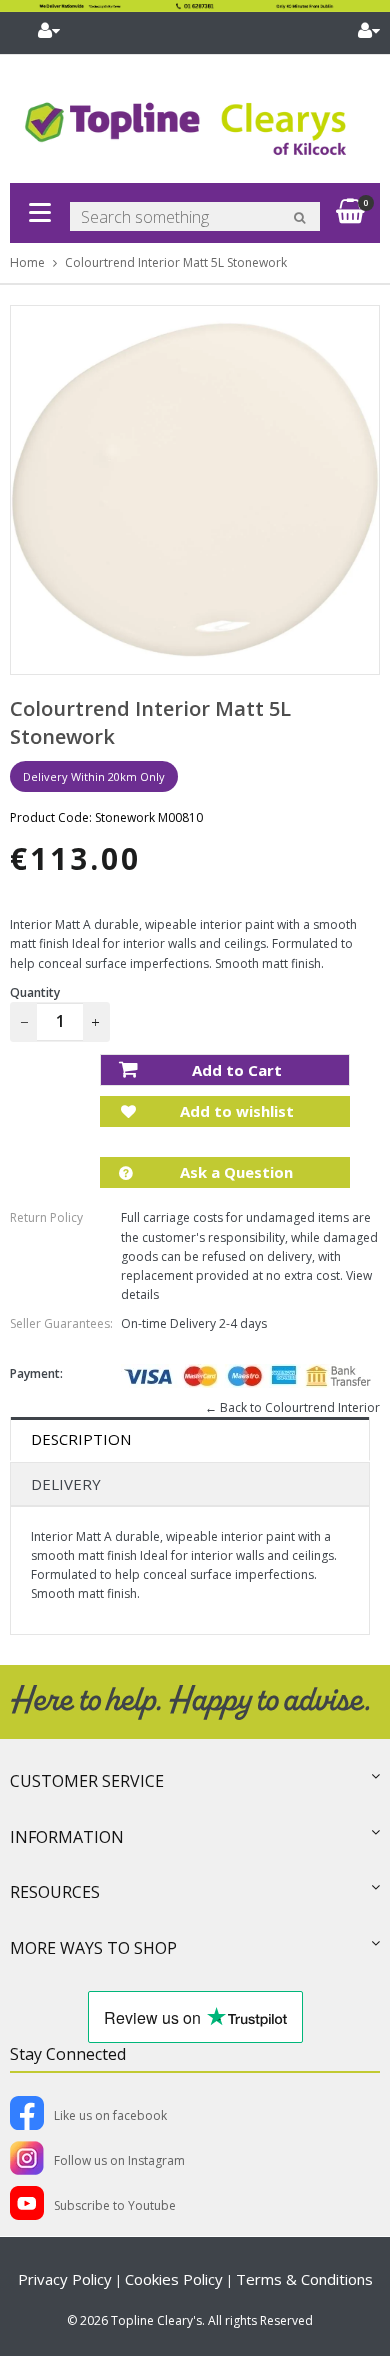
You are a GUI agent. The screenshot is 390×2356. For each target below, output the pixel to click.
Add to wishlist (235, 1111)
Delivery (66, 1484)
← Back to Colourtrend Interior (292, 1407)
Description (81, 1439)
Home (27, 262)
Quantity (35, 992)
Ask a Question (234, 1172)
